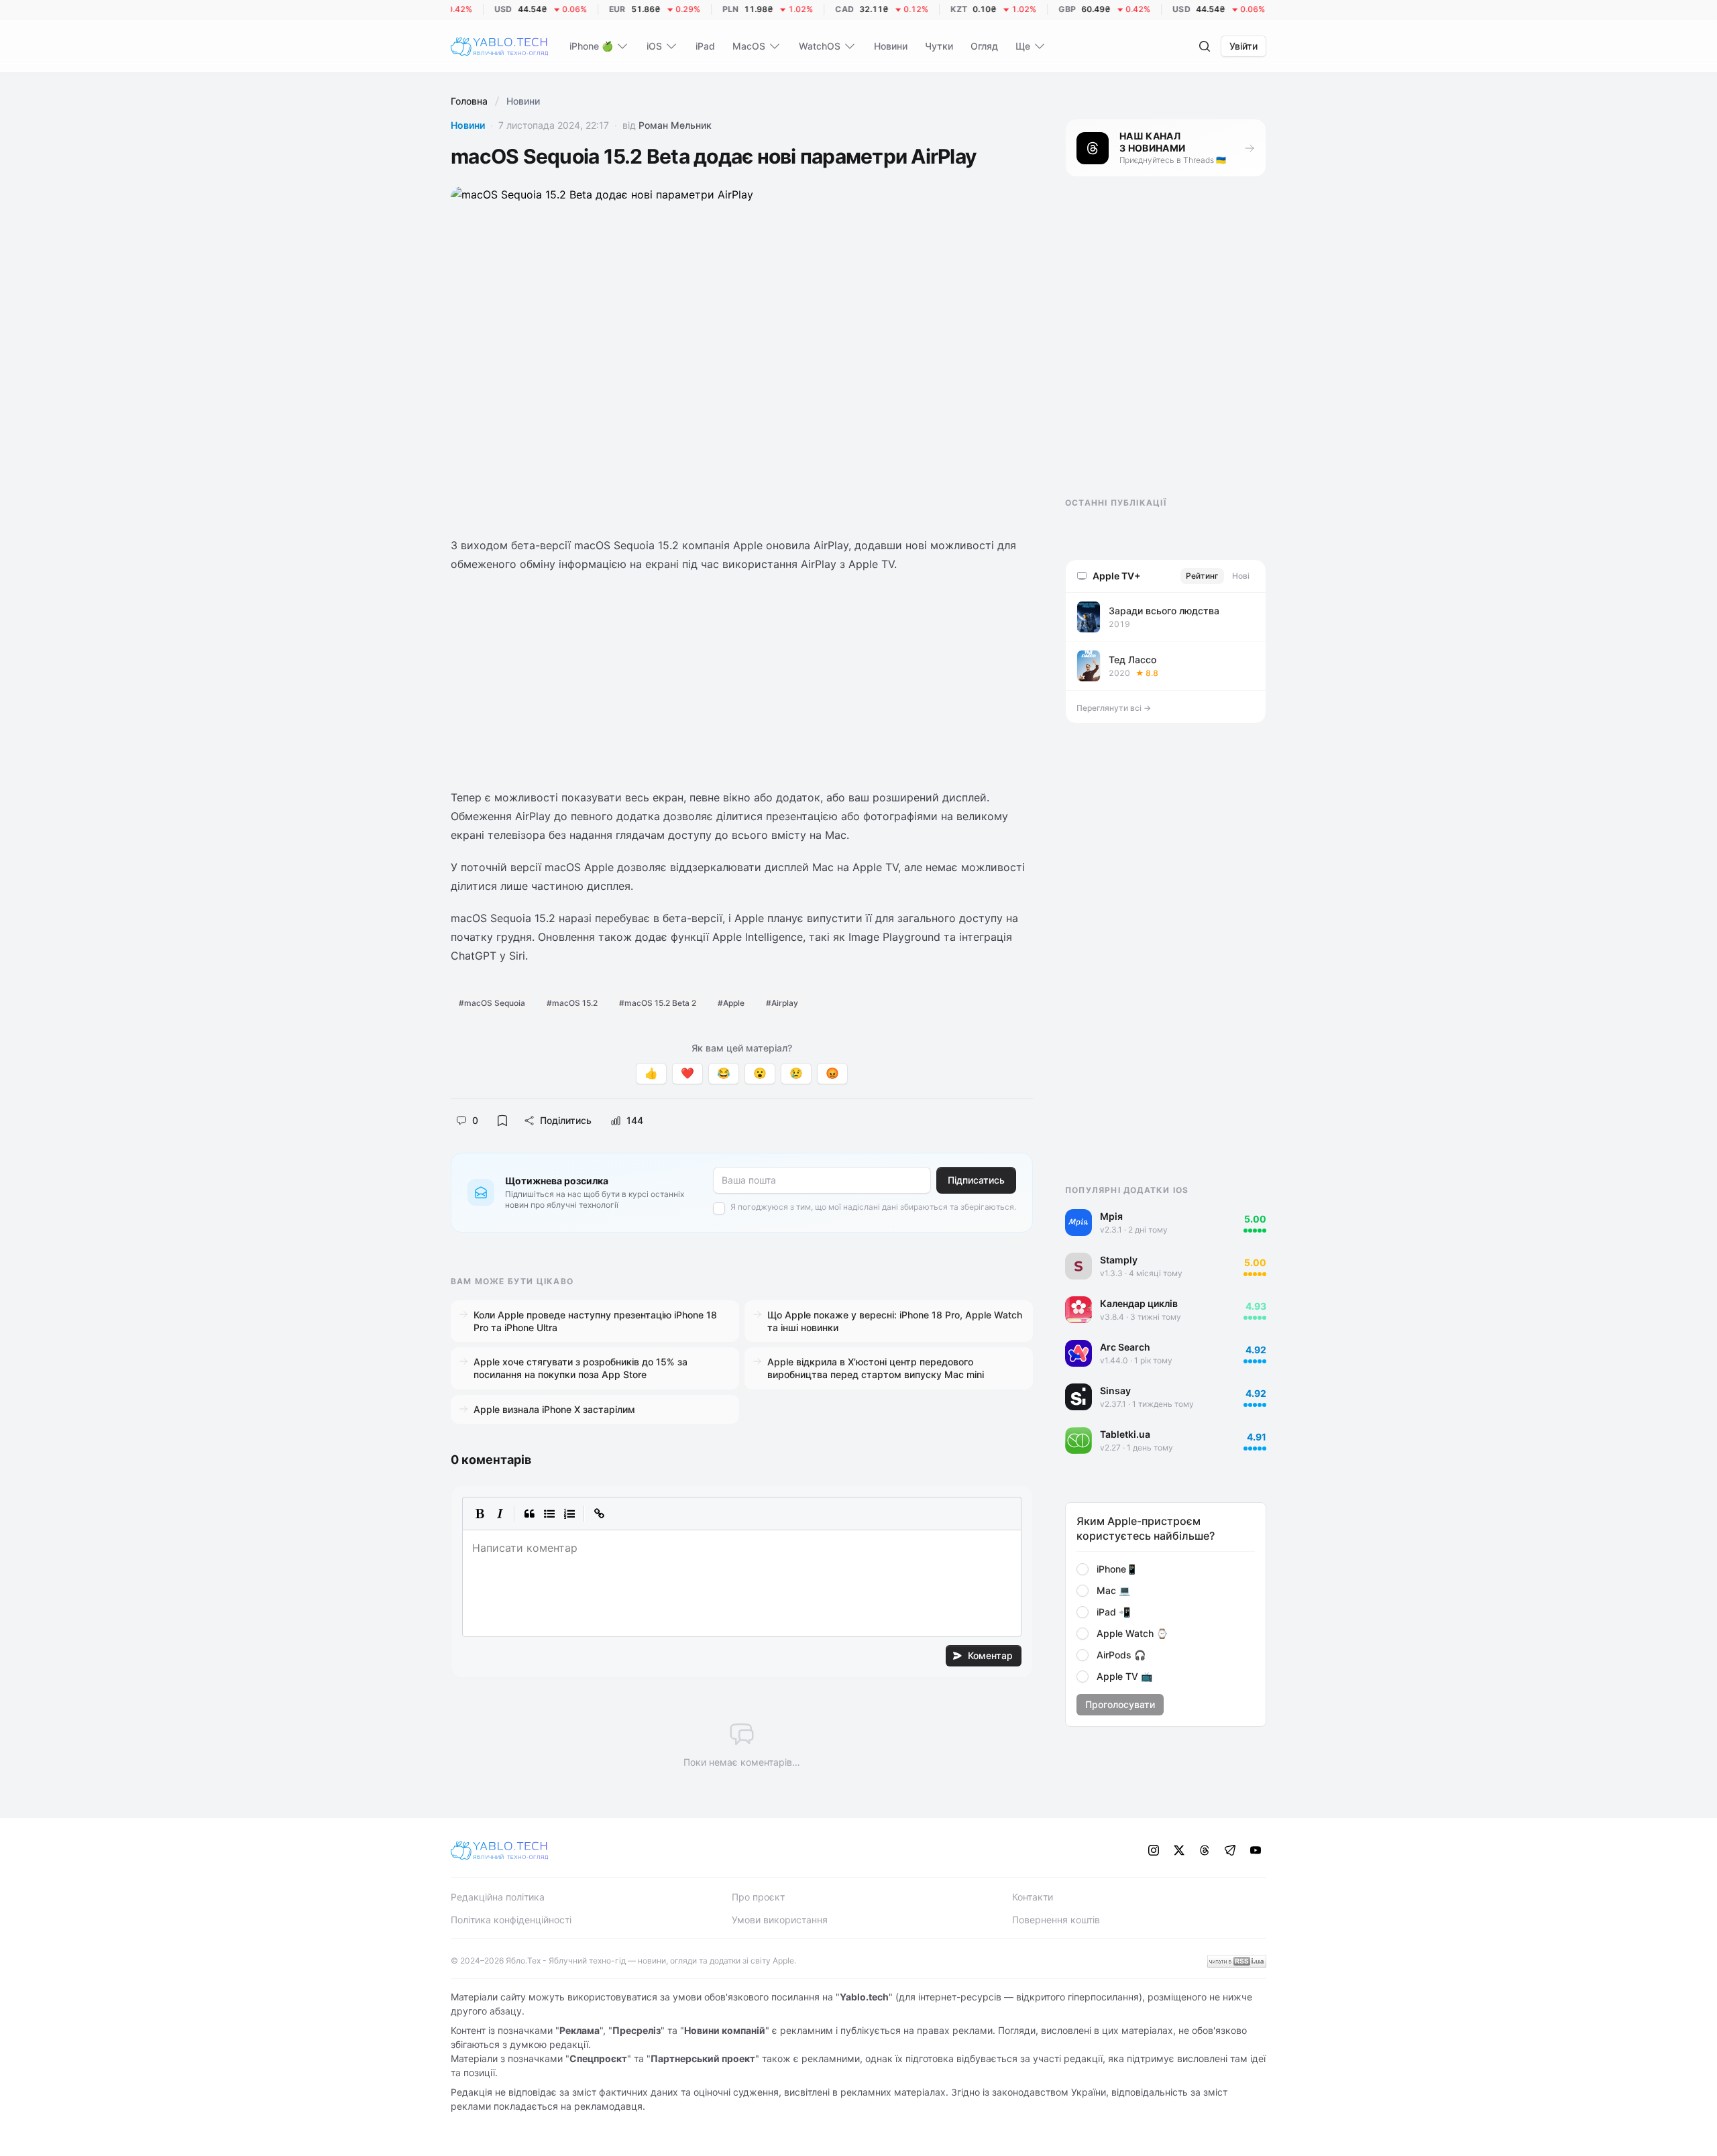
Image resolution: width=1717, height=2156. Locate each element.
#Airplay (782, 1003)
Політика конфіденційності (511, 1920)
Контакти (1033, 1897)
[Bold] (480, 1514)
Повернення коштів (1056, 1920)
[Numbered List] (569, 1514)
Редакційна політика (498, 1897)
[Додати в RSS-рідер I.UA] (1237, 1961)
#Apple (731, 1003)
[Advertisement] (742, 681)
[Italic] (500, 1514)
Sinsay (1115, 1391)
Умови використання (780, 1920)
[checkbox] (719, 1208)
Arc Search (1125, 1347)
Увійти (1243, 46)
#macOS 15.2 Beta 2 (658, 1003)
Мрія (1111, 1216)
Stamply (1119, 1260)
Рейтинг (1202, 576)
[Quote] (529, 1514)
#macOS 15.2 (572, 1003)
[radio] (1083, 1569)
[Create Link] (599, 1514)
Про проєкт (758, 1897)
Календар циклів (1139, 1303)
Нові (1241, 576)
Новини (468, 125)
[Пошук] (1205, 46)
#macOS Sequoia (492, 1003)
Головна (469, 101)
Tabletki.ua (1125, 1434)
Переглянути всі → (1114, 708)
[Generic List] (549, 1514)
